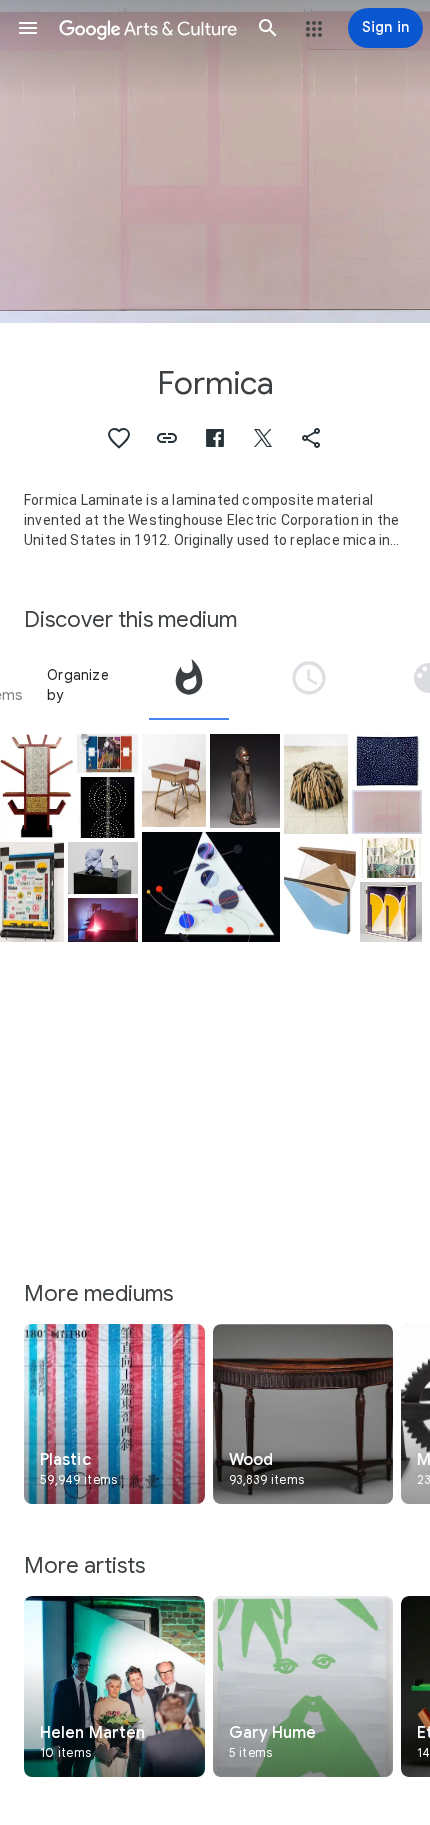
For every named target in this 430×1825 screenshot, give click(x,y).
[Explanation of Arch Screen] (390, 912)
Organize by (78, 685)
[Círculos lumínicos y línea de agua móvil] (107, 807)
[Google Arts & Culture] (148, 28)
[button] (28, 28)
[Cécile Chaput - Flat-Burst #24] (320, 890)
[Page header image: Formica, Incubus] (215, 161)
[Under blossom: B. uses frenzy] (107, 754)
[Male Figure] (245, 781)
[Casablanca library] (36, 786)
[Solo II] (387, 760)
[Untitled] (103, 868)
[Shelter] (390, 858)
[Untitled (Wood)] (316, 784)
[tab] (189, 685)
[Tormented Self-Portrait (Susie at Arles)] (32, 892)
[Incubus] (387, 812)
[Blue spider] (211, 887)
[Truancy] (174, 781)
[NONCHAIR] (103, 920)
